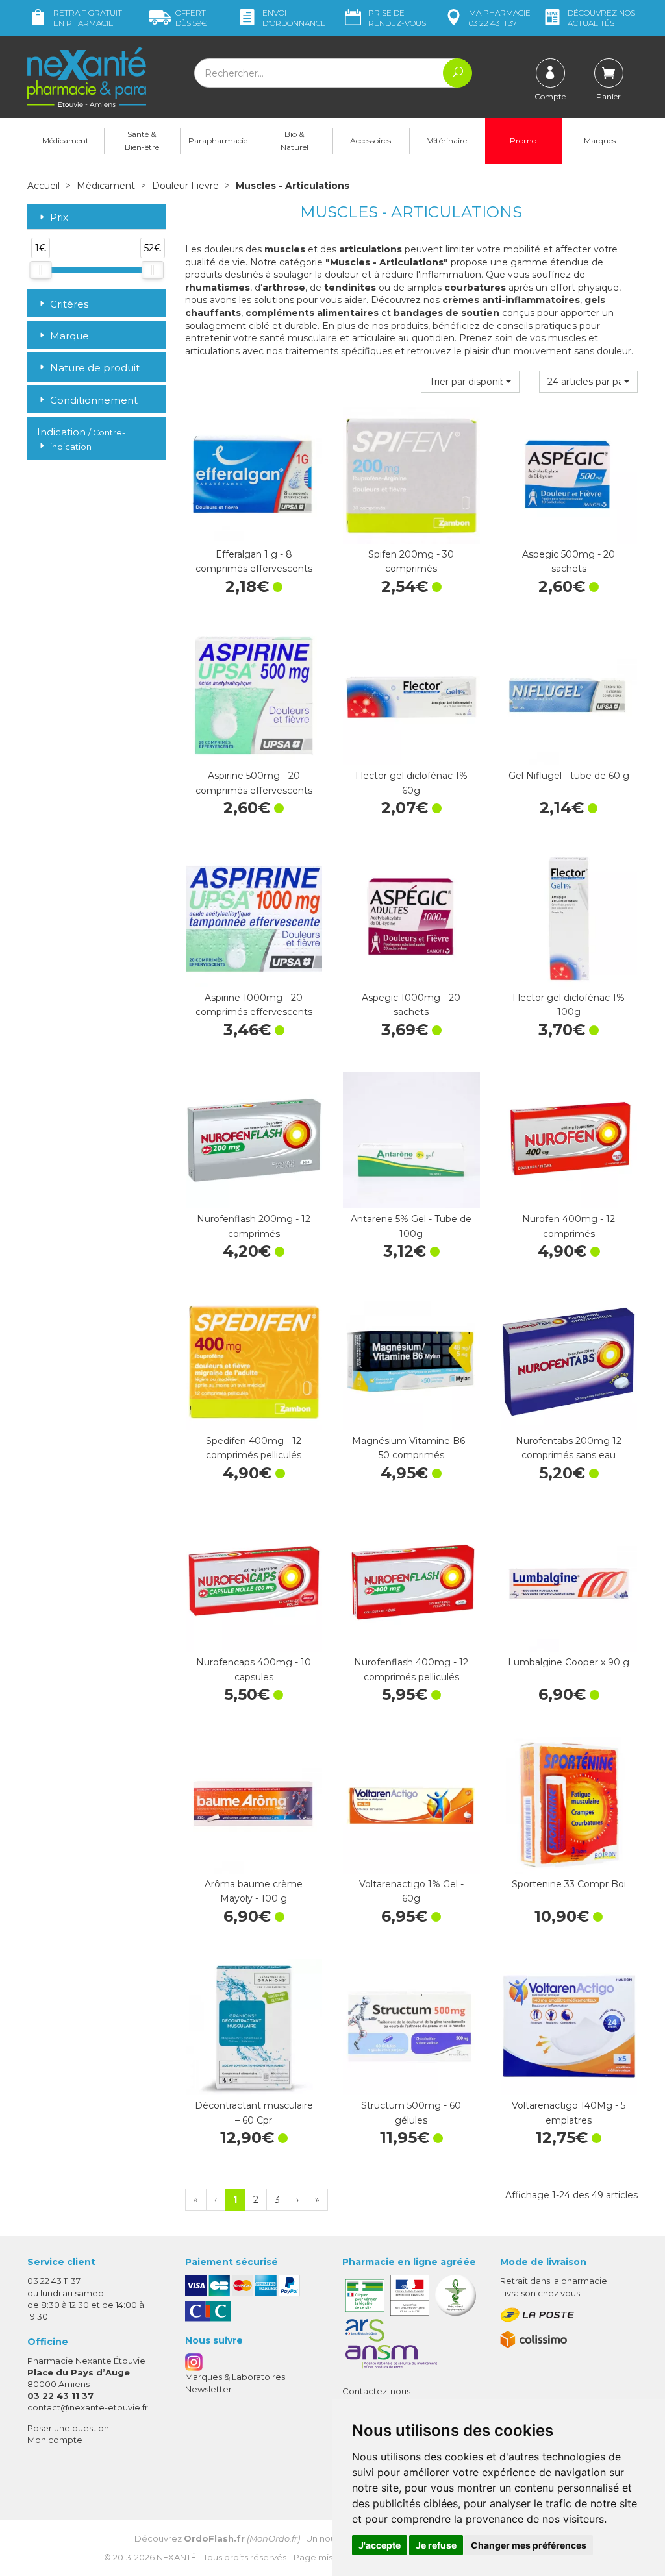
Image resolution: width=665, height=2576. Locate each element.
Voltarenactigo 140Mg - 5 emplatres (569, 2113)
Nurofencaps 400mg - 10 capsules (254, 1669)
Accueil (44, 186)
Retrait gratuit (88, 18)
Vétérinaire (447, 141)
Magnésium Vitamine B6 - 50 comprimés (411, 1448)
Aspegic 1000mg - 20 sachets (411, 1005)
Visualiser (569, 531)
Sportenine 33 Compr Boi (569, 1884)
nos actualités (601, 18)
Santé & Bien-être (142, 141)
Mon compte (55, 2440)
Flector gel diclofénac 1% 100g (569, 1005)
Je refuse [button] (436, 2545)
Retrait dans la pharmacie (554, 2281)
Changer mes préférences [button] (529, 2545)
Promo (523, 141)
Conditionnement (94, 400)
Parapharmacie (218, 141)
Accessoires (370, 141)
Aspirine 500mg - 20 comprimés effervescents (254, 783)
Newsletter (208, 2389)
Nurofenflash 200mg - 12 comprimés (254, 1226)
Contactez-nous (376, 2391)
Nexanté (176, 2557)
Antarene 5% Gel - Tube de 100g (411, 1226)
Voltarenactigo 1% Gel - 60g (411, 1891)
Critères (69, 304)
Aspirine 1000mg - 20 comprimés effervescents (254, 1005)
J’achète (254, 531)
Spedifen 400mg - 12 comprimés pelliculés (254, 1448)
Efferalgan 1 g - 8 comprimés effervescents (254, 561)
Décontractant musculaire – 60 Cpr (254, 2113)
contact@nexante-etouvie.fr (88, 2407)
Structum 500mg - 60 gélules (411, 2113)
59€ (191, 18)
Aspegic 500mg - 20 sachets (569, 561)
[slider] (40, 270)
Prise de (397, 18)
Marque (69, 336)
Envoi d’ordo (294, 18)
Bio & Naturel (295, 141)
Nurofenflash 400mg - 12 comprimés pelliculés (411, 1669)
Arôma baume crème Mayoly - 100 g (254, 1891)
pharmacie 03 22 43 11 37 (500, 18)
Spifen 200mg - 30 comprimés (411, 561)
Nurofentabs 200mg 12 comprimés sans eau (569, 1448)
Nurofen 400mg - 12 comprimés (569, 1226)
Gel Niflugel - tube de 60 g (569, 776)
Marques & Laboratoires (235, 2377)
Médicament (66, 141)
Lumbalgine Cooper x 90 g (569, 1662)
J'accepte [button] (380, 2545)
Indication (81, 438)
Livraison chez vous (540, 2293)
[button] (470, 382)
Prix (59, 218)
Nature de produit (95, 368)
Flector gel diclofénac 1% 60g (411, 783)
